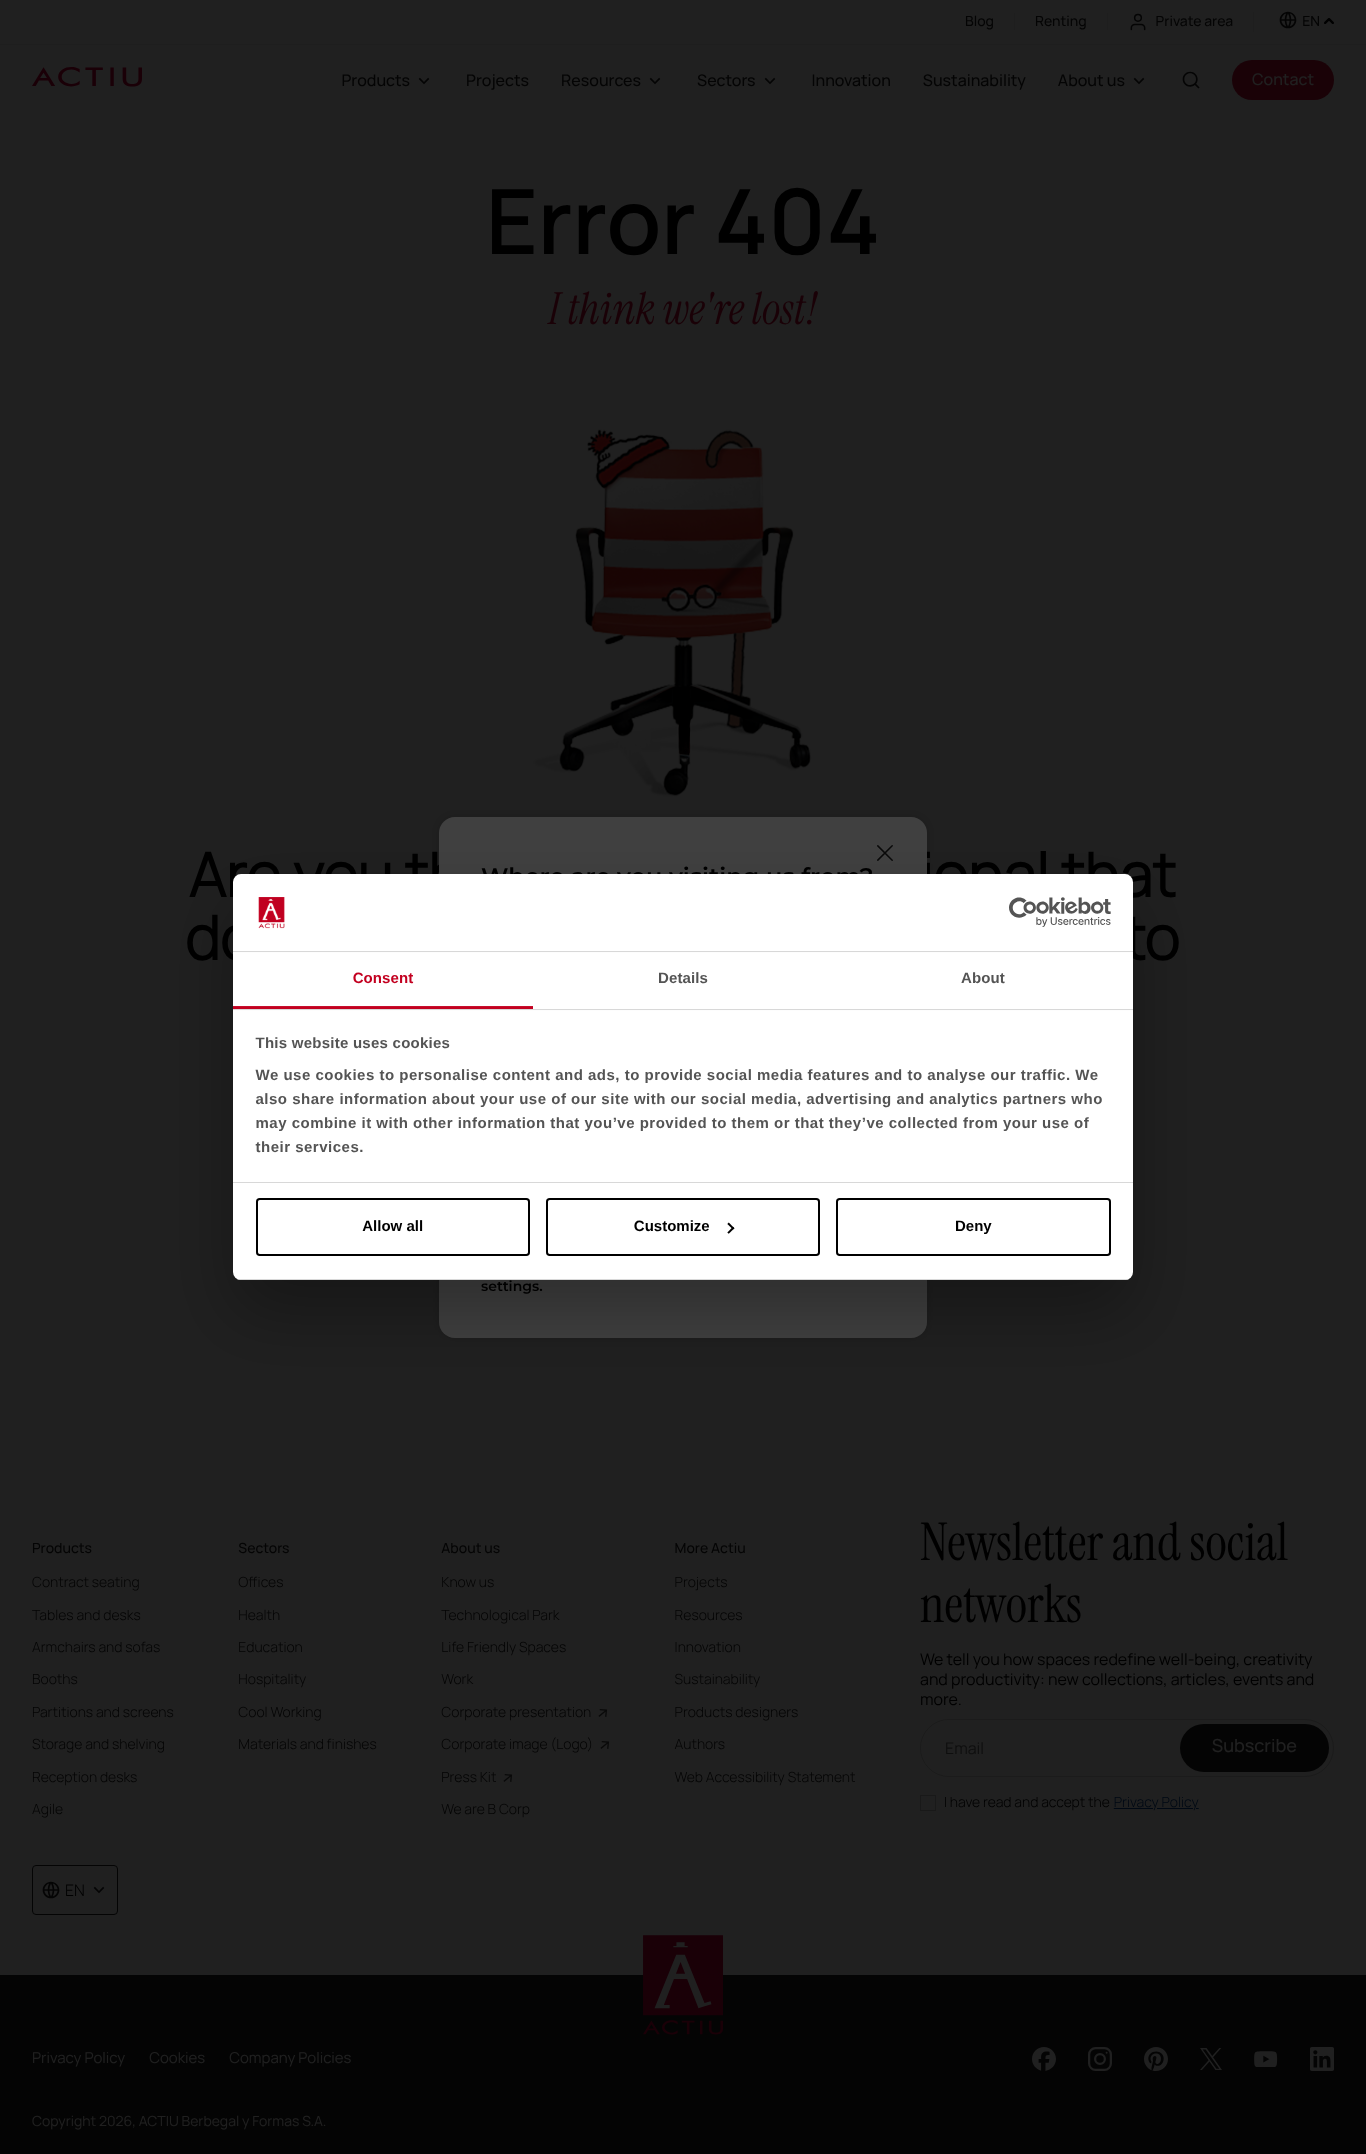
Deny (973, 1226)
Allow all (392, 1226)
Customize (672, 1226)
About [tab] (983, 978)
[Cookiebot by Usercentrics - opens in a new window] (1023, 913)
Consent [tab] (383, 978)
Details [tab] (683, 978)
